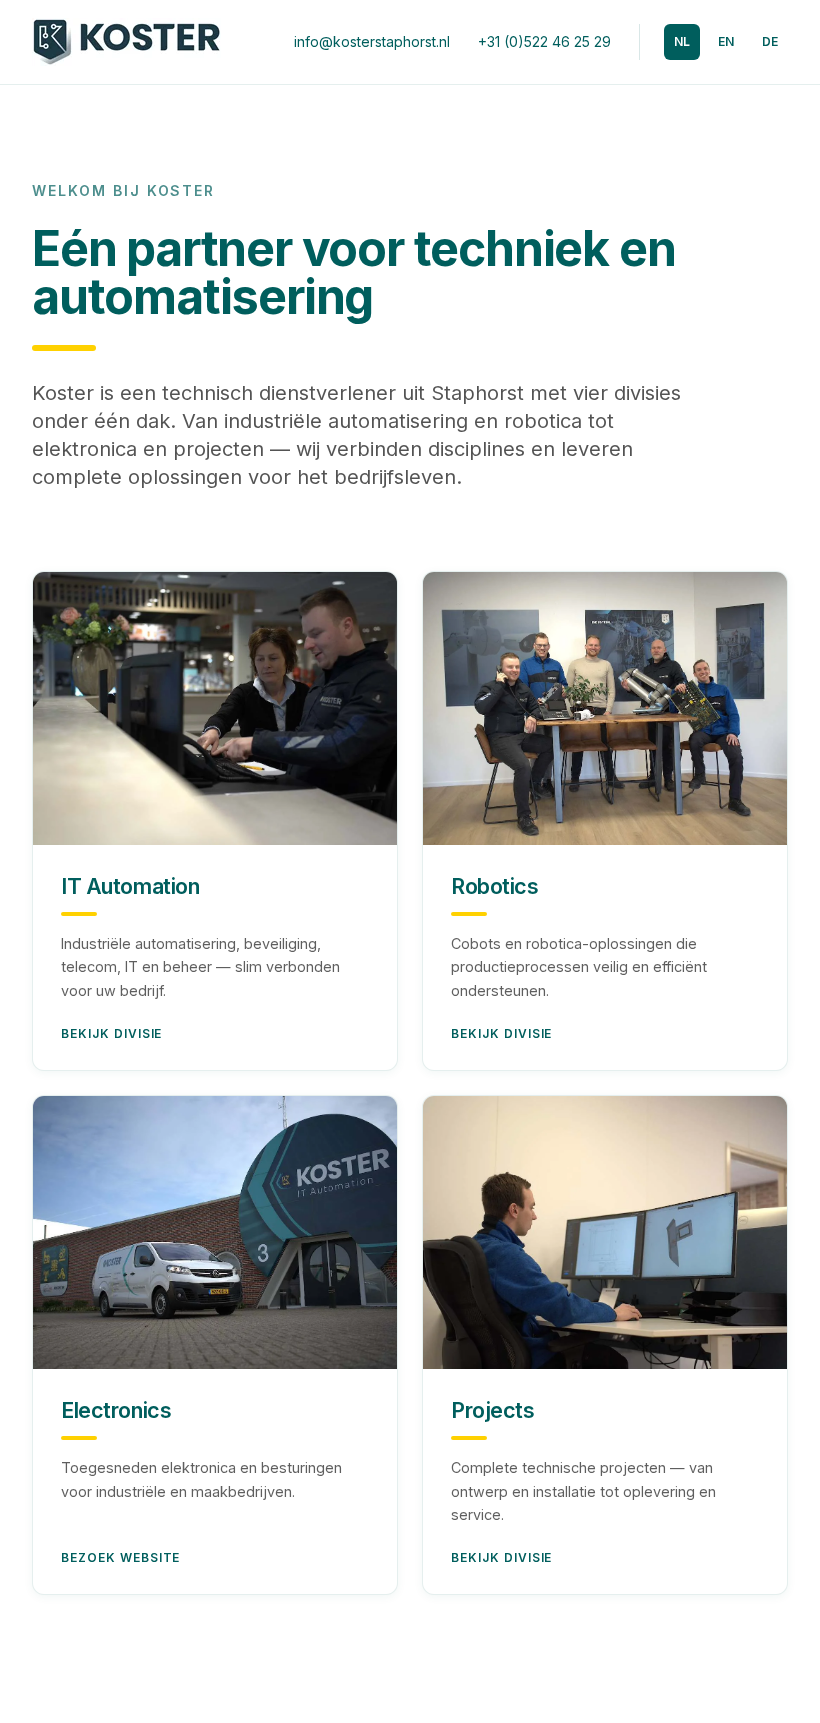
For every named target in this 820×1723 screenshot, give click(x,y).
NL (682, 41)
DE (770, 41)
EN (726, 41)
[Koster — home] (126, 42)
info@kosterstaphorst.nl (372, 41)
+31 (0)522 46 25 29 (544, 41)
